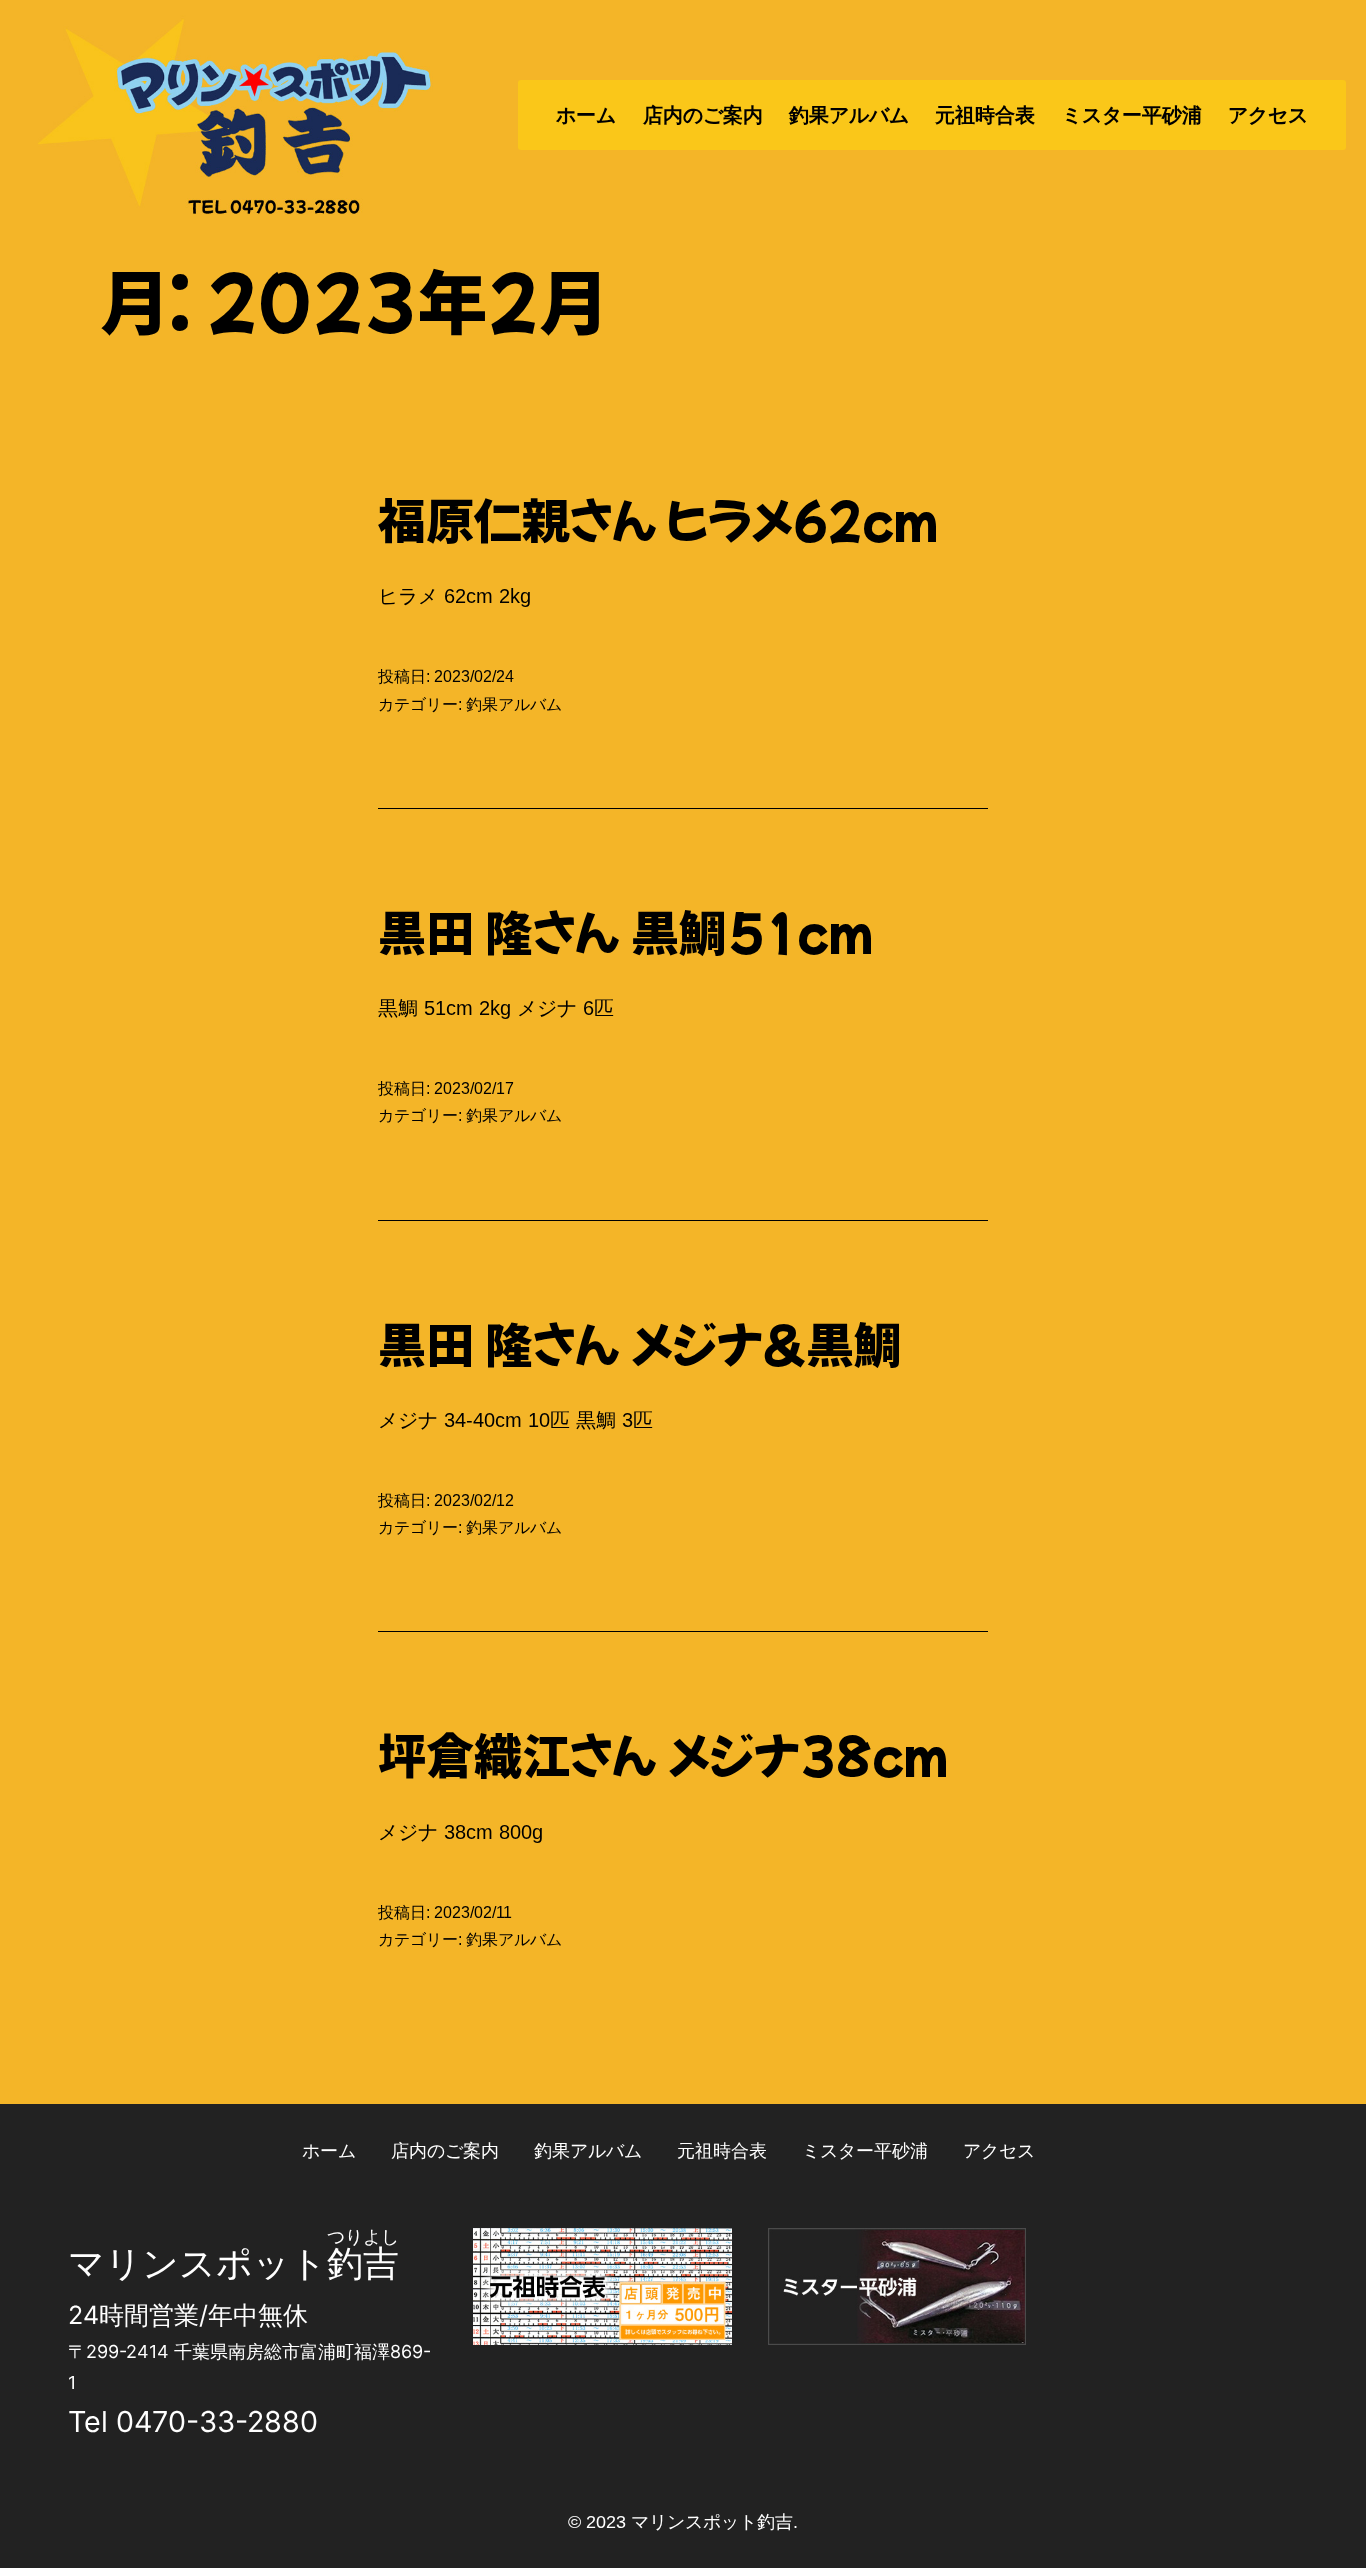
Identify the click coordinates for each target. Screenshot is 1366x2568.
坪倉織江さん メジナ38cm (663, 1753)
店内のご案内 (703, 115)
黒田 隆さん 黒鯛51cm (625, 930)
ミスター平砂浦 (1132, 115)
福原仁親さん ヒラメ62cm (658, 518)
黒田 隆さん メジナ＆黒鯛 (640, 1342)
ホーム (586, 115)
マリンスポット (197, 2263)
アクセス (1268, 115)
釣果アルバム (849, 115)
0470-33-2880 (217, 2421)
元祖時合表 (985, 115)
